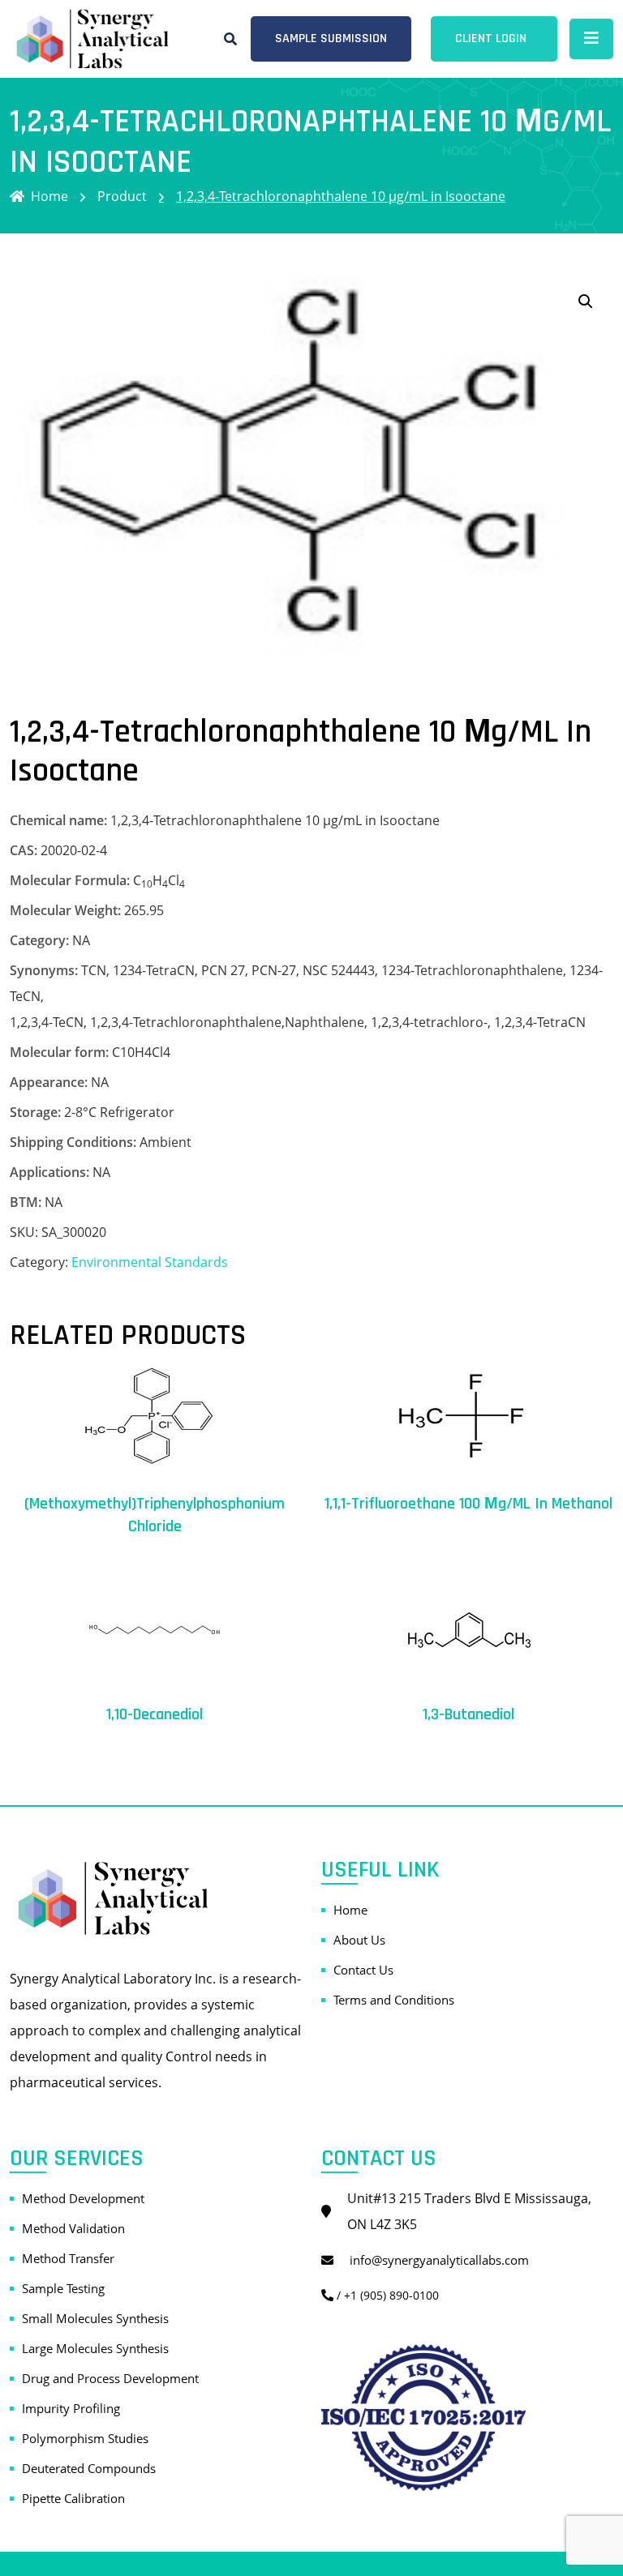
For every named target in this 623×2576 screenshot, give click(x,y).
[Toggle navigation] (591, 39)
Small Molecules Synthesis (95, 2318)
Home (49, 196)
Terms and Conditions (394, 2000)
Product (122, 196)
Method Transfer (68, 2258)
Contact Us (363, 1970)
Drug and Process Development (110, 2378)
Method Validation (73, 2228)
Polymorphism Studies (85, 2438)
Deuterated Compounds (89, 2468)
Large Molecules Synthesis (95, 2348)
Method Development (83, 2198)
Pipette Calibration (73, 2498)
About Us (359, 1940)
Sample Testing (63, 2288)
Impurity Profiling (71, 2408)
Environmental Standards (150, 1262)
